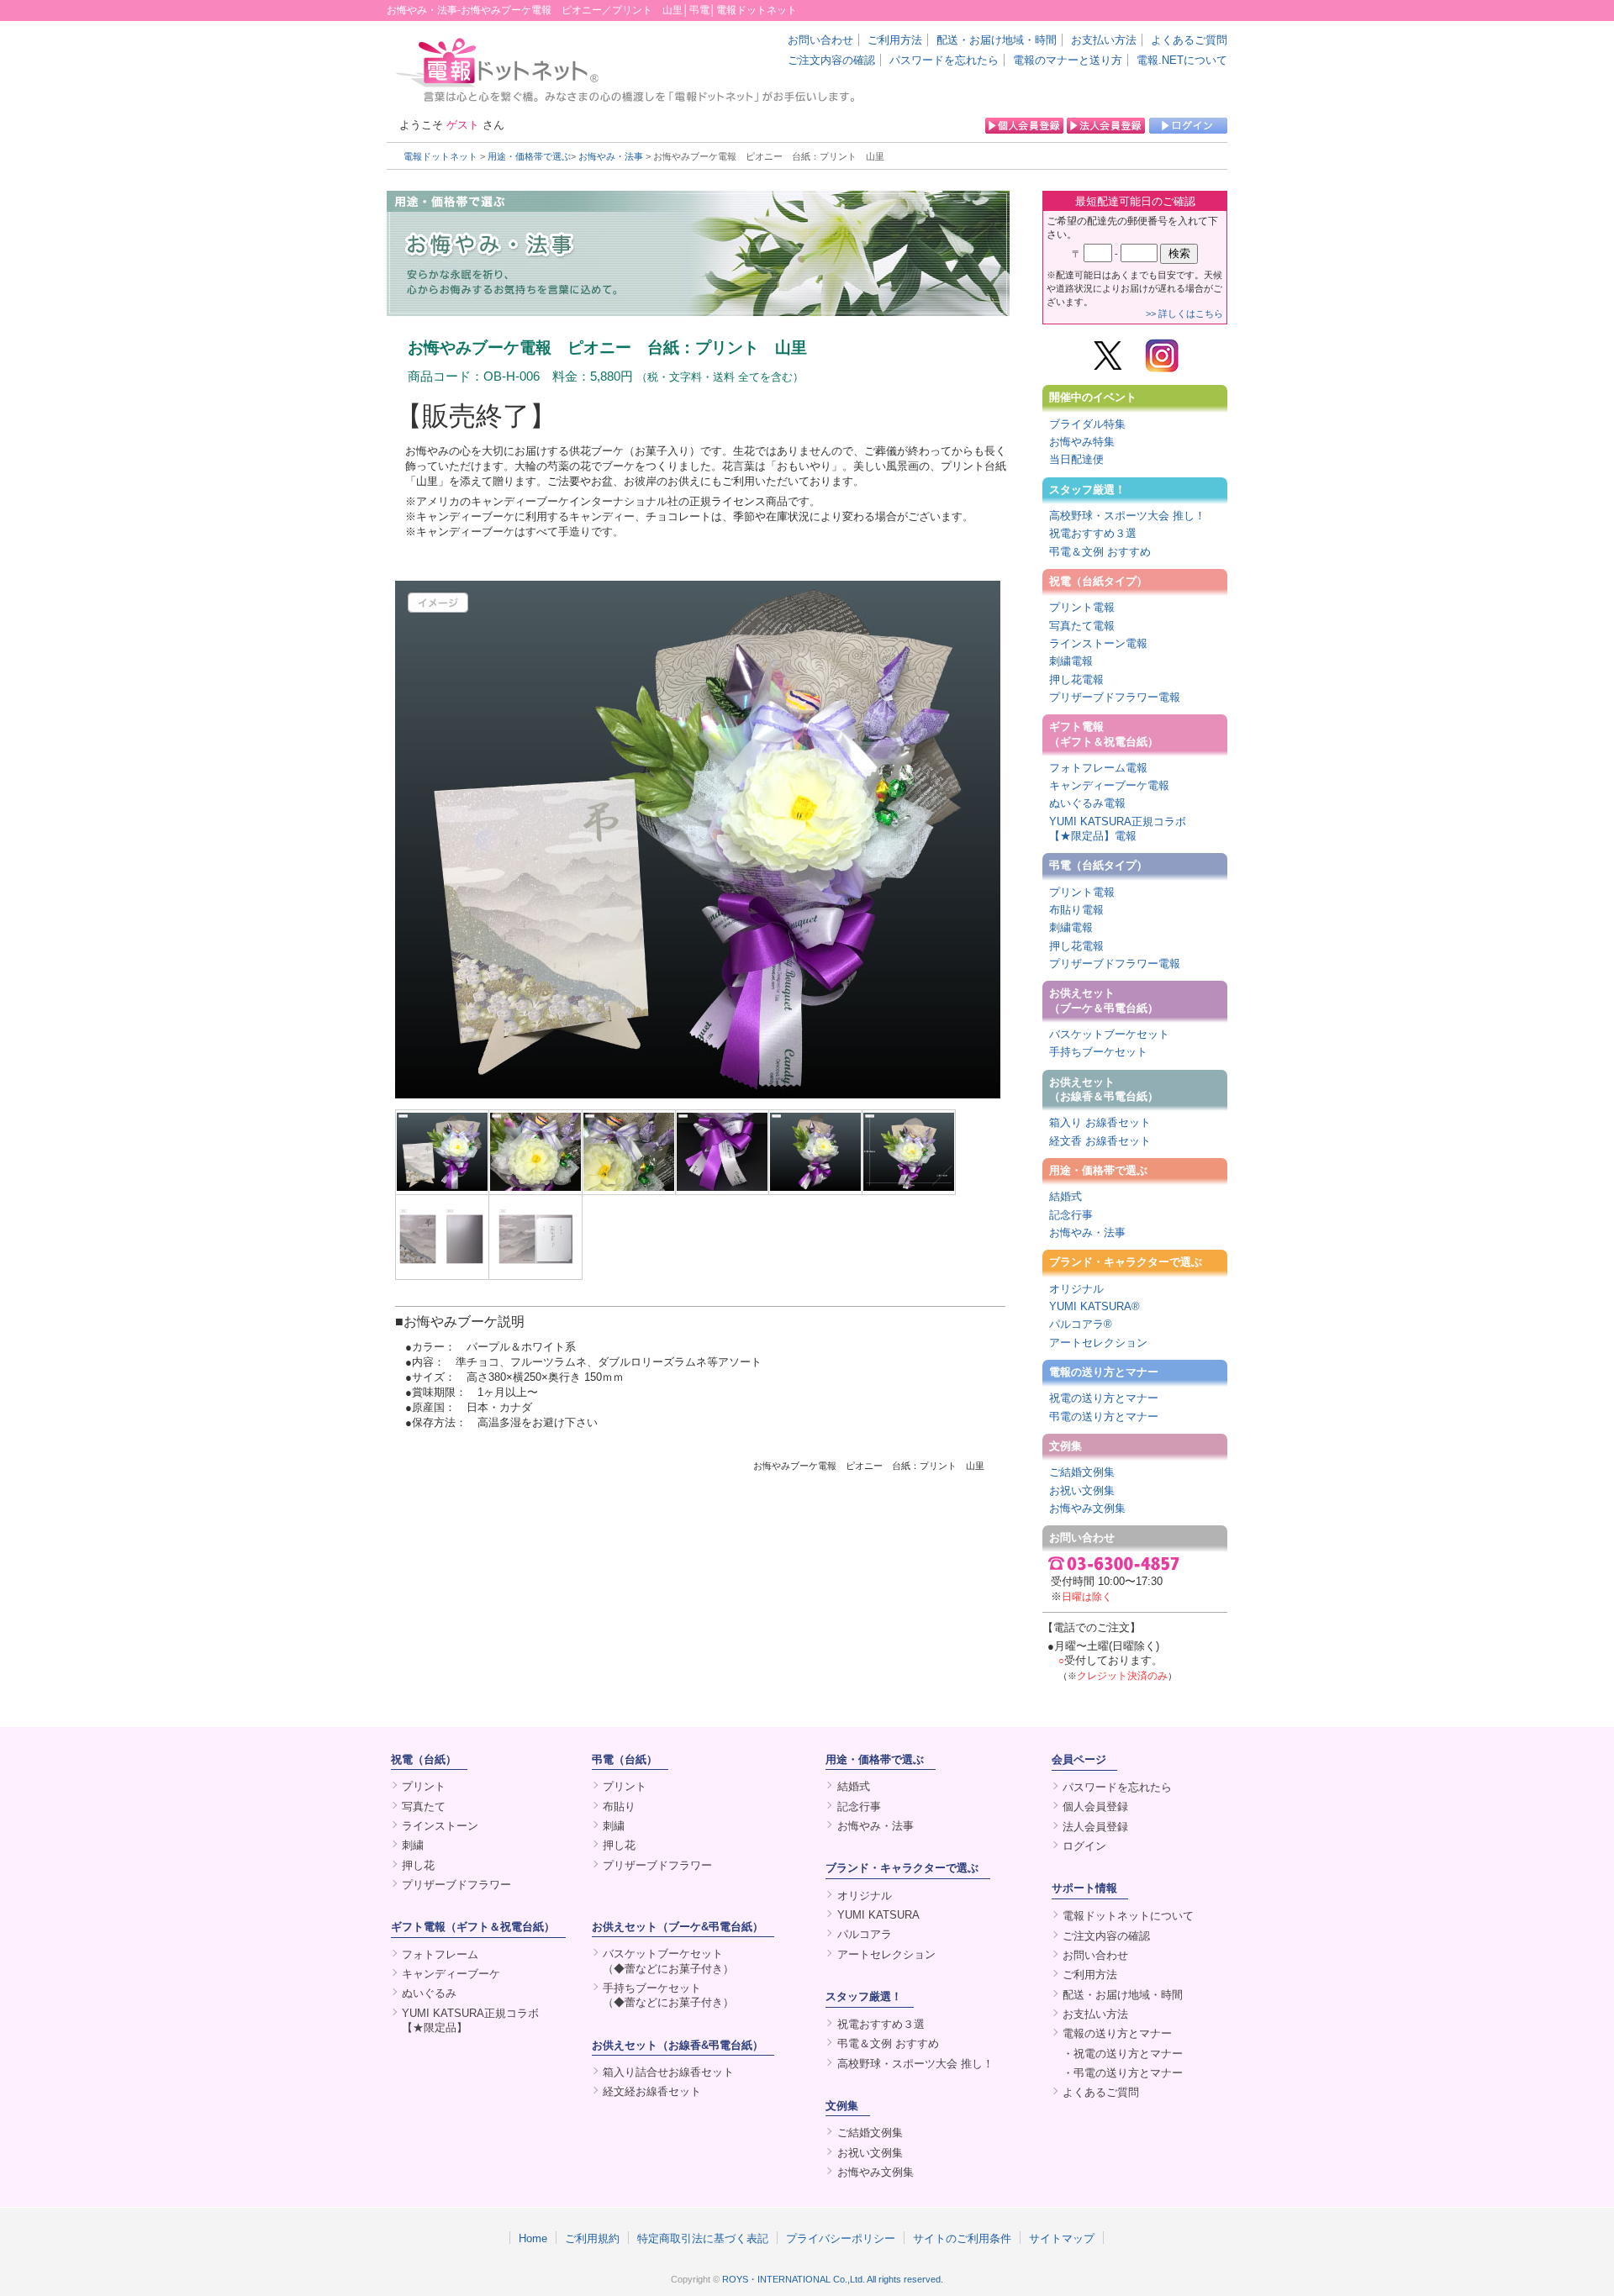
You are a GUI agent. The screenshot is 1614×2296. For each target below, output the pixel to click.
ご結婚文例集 (1082, 1472)
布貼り (619, 1806)
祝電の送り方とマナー (1104, 1398)
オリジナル (1076, 1289)
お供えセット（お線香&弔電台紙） (678, 2045)
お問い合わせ (820, 40)
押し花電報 (1076, 679)
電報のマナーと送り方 (1068, 60)
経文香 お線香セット (1100, 1141)
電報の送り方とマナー (1104, 1372)
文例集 (1065, 1446)
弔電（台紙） (625, 1759)
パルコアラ (865, 1934)
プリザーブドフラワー (456, 1885)
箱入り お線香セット (1100, 1122)
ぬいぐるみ (429, 1993)
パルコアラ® (1081, 1324)
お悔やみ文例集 (1087, 1508)
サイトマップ (1062, 2238)
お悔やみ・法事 (611, 156)
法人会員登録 (1095, 1827)
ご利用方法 (895, 40)
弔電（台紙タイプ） (1098, 865)
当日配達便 (1076, 459)
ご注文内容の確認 (831, 60)
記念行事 (1071, 1215)
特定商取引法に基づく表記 (703, 2238)
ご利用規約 (592, 2238)
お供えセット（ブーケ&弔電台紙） (678, 1927)
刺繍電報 (1071, 661)
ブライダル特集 (1087, 424)
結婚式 (1065, 1196)
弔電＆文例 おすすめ (1100, 552)
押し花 (418, 1865)
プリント (424, 1786)
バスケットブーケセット (1109, 1034)
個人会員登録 (1095, 1806)
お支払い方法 (1104, 40)
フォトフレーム (440, 1954)
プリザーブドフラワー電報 (1115, 697)
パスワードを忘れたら (944, 60)
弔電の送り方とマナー (1104, 1417)
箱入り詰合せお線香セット (668, 2072)
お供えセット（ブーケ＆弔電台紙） (1104, 1000)
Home (533, 2238)
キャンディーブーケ (451, 1974)
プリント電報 (1082, 607)
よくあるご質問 (1189, 40)
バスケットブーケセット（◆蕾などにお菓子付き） (668, 1961)
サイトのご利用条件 (962, 2238)
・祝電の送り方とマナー (1123, 2054)
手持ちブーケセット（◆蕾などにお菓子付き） (668, 1995)
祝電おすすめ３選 (1093, 533)
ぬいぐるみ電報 (1087, 803)
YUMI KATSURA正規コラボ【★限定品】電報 (1118, 829)
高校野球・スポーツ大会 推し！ (1127, 516)
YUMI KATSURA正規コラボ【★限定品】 (470, 2020)
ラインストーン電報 (1098, 643)
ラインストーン (440, 1826)
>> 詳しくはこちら (1184, 313)
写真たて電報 (1082, 626)
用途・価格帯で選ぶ (529, 156)
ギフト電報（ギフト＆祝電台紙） (1104, 734)
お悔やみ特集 (1082, 442)
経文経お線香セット (652, 2091)
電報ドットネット (440, 156)
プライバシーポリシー (841, 2238)
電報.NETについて (1182, 60)
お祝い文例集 (1082, 1490)
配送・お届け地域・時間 (997, 40)
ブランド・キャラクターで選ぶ (1126, 1262)
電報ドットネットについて (1128, 1916)
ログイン (1084, 1846)
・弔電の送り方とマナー (1123, 2073)
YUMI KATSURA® (1094, 1306)
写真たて (424, 1806)
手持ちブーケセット (1098, 1052)
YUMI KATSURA (878, 1915)
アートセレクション (1098, 1343)
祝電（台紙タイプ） (1098, 581)
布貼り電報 (1076, 910)
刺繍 (413, 1845)
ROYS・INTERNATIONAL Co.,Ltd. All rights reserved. (833, 2279)
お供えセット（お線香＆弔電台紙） (1104, 1089)
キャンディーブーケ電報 (1109, 785)
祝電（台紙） (424, 1759)
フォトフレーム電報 (1098, 768)
